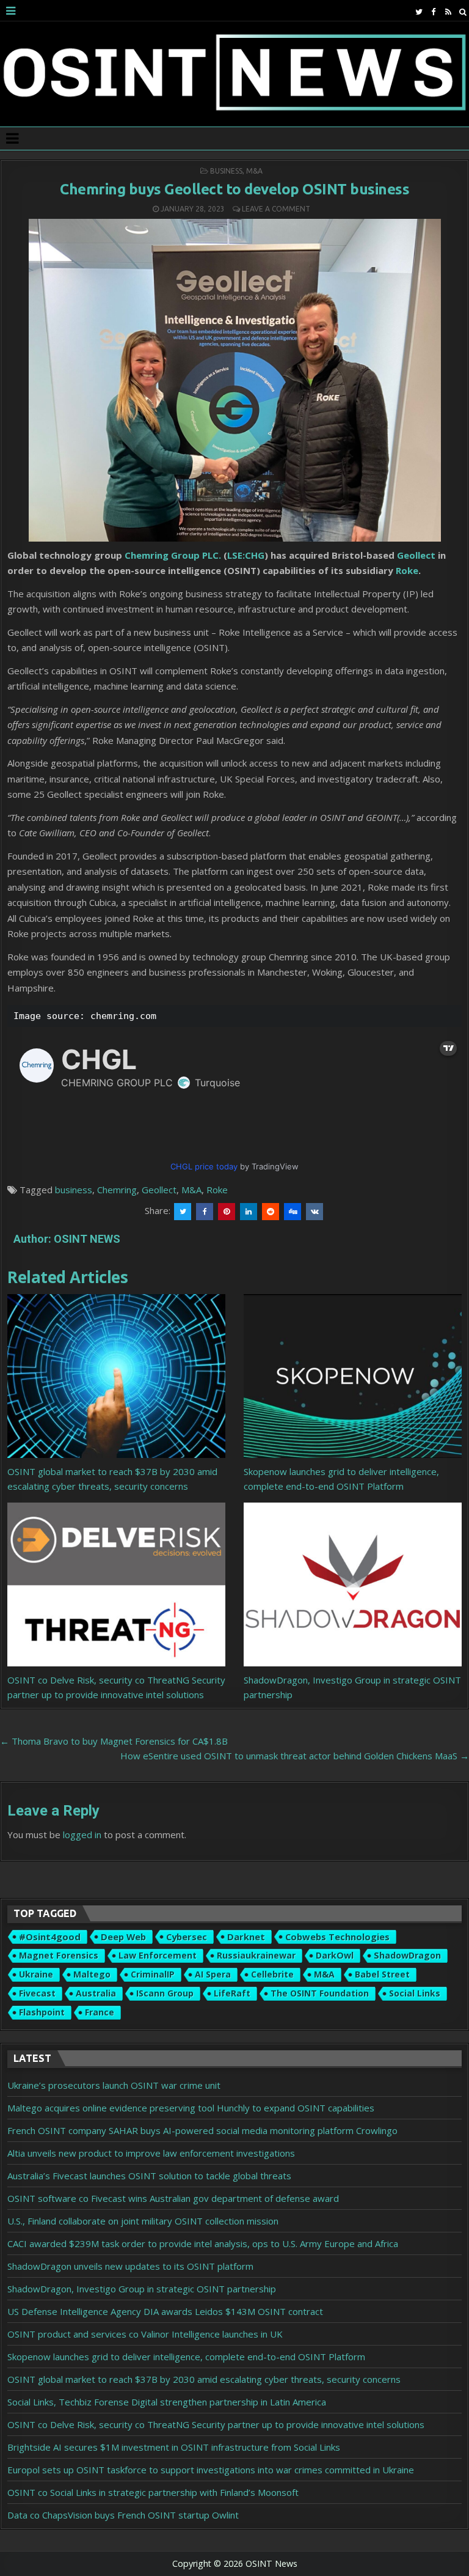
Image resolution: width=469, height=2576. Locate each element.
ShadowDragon (407, 1955)
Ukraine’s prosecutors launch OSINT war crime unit (114, 2085)
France (100, 2012)
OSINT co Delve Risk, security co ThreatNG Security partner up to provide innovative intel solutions (216, 2424)
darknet (246, 1937)
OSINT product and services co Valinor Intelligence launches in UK (145, 2334)
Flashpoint (42, 2012)
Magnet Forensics (59, 1955)
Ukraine (36, 1974)
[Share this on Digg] (293, 1212)
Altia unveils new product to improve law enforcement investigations (151, 2153)
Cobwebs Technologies (337, 1937)
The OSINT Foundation (320, 1993)
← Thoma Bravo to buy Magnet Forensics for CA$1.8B (114, 1741)
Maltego (92, 1974)
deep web (123, 1937)
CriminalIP (153, 1974)
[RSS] (448, 12)
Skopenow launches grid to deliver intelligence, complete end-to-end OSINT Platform (186, 2357)
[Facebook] (433, 12)
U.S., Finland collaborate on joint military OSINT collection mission (143, 2221)
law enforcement (158, 1955)
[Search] (463, 12)
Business (226, 171)
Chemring (117, 1190)
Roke (407, 570)
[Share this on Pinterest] (227, 1212)
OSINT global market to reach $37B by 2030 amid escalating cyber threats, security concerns (204, 2379)
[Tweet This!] (183, 1212)
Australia (96, 1993)
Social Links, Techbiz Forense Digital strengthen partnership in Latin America (167, 2402)
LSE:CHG (246, 555)
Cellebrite (272, 1974)
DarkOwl (335, 1955)
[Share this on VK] (314, 1212)
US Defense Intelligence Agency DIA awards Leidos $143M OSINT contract (165, 2311)
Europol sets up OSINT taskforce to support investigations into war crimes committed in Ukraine (211, 2470)
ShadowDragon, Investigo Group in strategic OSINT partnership (142, 2289)
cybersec (187, 1937)
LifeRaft (232, 1993)
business (74, 1190)
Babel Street (382, 1974)
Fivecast (37, 1993)
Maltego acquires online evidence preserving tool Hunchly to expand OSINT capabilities (191, 2108)
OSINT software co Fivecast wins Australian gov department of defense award (173, 2198)
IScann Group (165, 1993)
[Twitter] (419, 12)
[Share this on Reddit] (271, 1212)
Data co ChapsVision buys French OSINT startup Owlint (123, 2515)
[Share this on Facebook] (205, 1212)
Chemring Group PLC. (173, 555)
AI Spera (213, 1974)
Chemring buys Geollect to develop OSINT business (234, 189)
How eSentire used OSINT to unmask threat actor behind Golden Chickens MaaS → (295, 1756)
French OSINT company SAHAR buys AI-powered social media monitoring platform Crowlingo (202, 2130)
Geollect (416, 555)
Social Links (415, 1993)
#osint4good (50, 1937)
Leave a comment (276, 209)
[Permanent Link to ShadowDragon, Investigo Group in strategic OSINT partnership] (353, 1584)
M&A (254, 171)
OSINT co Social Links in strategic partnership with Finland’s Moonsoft (153, 2492)
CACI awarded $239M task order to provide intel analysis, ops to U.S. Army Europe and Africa (203, 2243)
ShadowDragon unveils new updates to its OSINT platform (130, 2266)
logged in (82, 1834)
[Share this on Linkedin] (249, 1212)
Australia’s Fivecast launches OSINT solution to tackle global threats (149, 2176)
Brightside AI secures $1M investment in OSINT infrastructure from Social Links (174, 2447)
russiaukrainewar (256, 1955)
